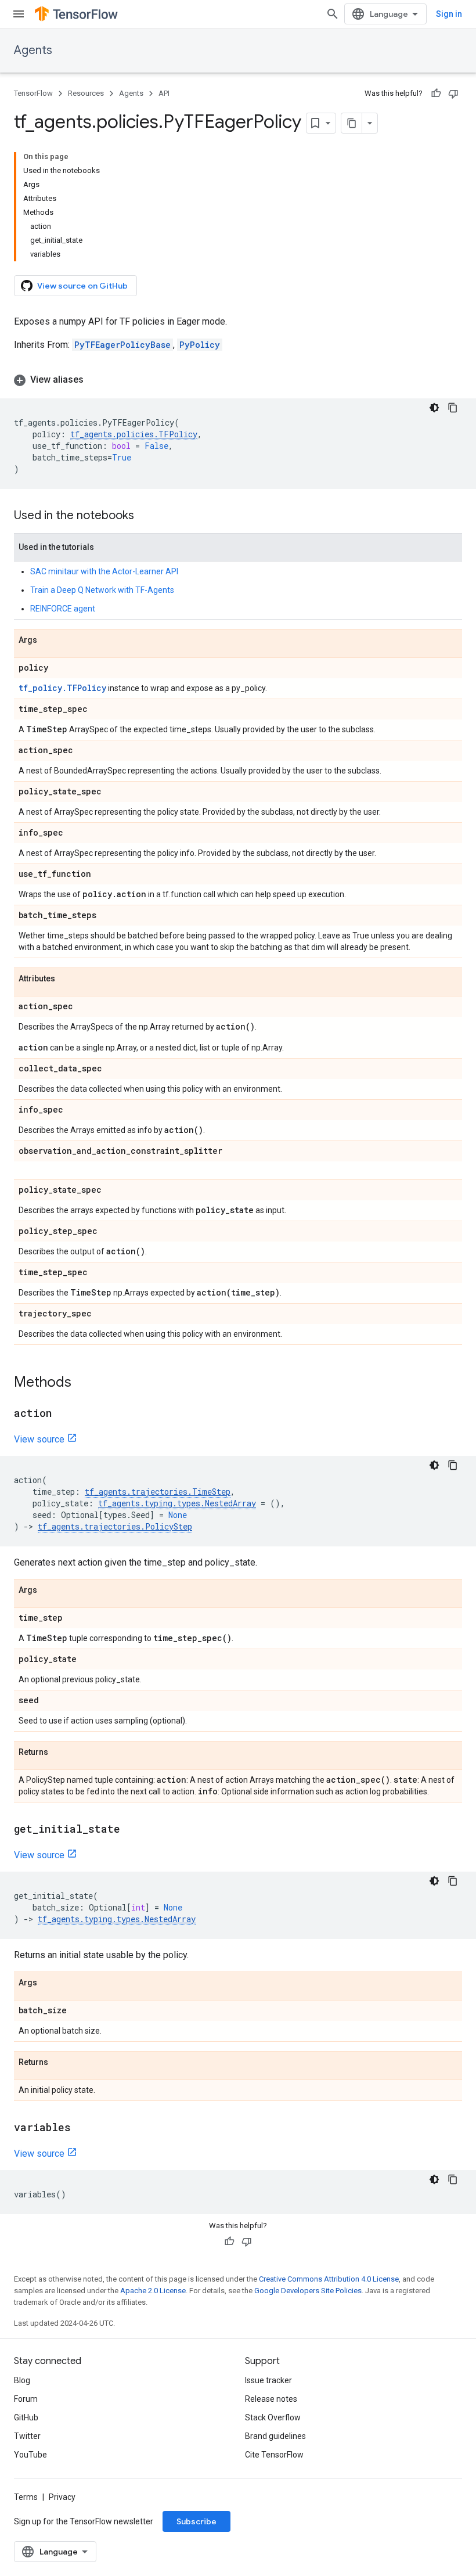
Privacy (62, 2497)
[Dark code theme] (434, 408)
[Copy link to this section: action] (63, 1414)
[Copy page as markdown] (352, 123)
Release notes (271, 2399)
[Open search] (333, 14)
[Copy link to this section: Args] (49, 641)
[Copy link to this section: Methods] (83, 1383)
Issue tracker (268, 2380)
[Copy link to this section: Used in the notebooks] (146, 516)
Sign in (449, 14)
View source (39, 1439)
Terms (26, 2497)
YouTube (30, 2455)
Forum (26, 2399)
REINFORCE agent (63, 609)
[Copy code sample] (453, 408)
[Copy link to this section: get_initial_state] (132, 1830)
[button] (238, 380)
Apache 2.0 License (153, 2291)
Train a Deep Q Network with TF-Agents (102, 590)
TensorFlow (33, 93)
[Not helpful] (453, 93)
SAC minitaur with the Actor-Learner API (104, 571)
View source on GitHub (82, 286)
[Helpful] (436, 93)
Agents (33, 50)
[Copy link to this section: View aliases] (95, 380)
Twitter (27, 2436)
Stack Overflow (273, 2417)
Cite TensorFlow (274, 2455)
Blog (22, 2380)
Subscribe (196, 2521)
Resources (86, 93)
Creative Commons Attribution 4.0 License (329, 2279)
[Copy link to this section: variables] (82, 2128)
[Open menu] (19, 14)
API (164, 93)
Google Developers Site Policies (308, 2291)
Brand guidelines (275, 2436)
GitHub (26, 2417)
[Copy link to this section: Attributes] (67, 979)
